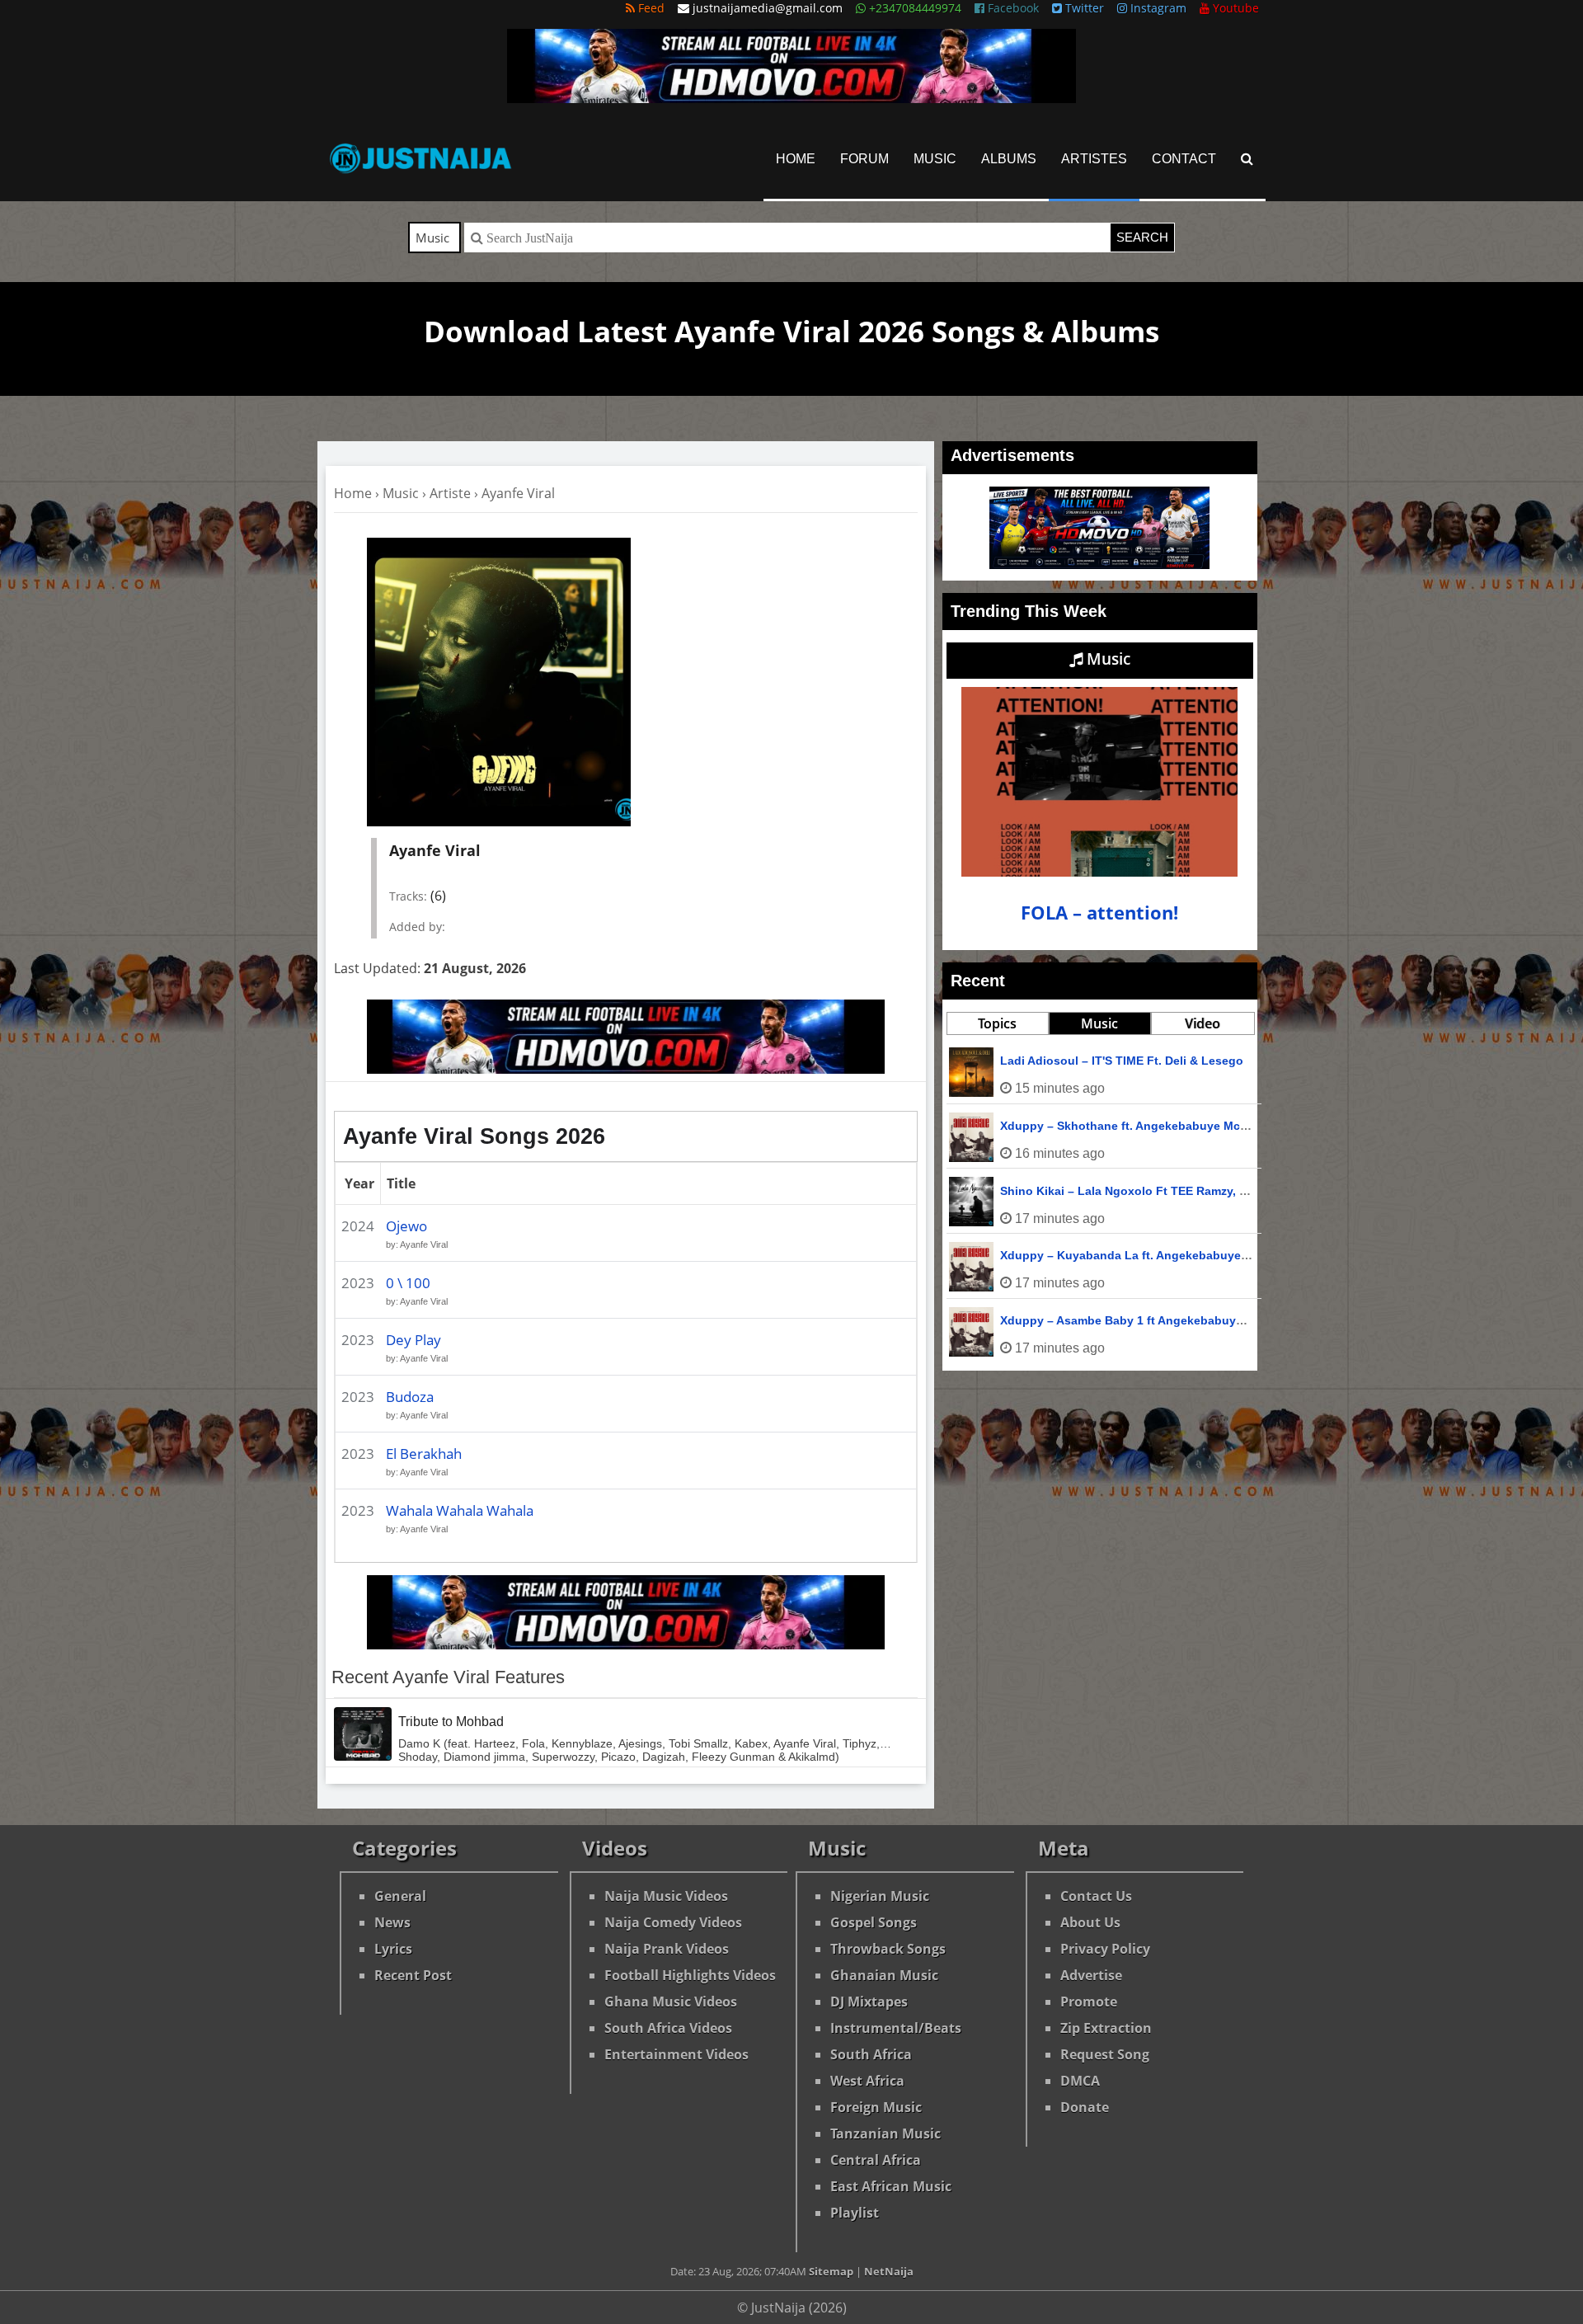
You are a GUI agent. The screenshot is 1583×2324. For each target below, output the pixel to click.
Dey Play (413, 1340)
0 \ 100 (408, 1283)
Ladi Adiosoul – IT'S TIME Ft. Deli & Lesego (1122, 1061)
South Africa (871, 2054)
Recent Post (413, 1975)
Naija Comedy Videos (673, 1922)
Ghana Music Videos (671, 2002)
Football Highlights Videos (690, 1975)
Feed (650, 8)
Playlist (855, 2213)
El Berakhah (424, 1454)
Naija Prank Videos (667, 1949)
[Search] (1247, 159)
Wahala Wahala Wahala (460, 1510)
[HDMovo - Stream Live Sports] (791, 98)
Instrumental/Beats (896, 2028)
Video (1203, 1023)
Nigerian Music (880, 1896)
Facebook (1012, 8)
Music (935, 159)
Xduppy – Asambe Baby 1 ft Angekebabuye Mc (1131, 1320)
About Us (1090, 1922)
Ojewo (406, 1226)
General (400, 1896)
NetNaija (889, 2271)
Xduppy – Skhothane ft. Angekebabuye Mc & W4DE (1144, 1126)
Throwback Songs (888, 1949)
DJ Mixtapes (869, 2002)
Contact (1184, 159)
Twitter (1083, 8)
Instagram (1157, 8)
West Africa (867, 2081)
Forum (864, 159)
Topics (997, 1023)
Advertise (1091, 1975)
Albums (1009, 159)
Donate (1085, 2107)
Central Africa (876, 2160)
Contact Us (1096, 1896)
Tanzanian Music (885, 2133)
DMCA (1080, 2081)
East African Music (891, 2186)
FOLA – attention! (1099, 913)
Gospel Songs (874, 1922)
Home (796, 159)
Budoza (410, 1397)
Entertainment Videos (676, 2054)
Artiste (450, 493)
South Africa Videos (668, 2028)
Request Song (1105, 2054)
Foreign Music (876, 2107)
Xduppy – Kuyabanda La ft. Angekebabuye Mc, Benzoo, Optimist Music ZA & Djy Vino (1241, 1255)
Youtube (1234, 8)
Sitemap (831, 2271)
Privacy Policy (1105, 1949)
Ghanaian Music (884, 1975)
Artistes (1094, 159)
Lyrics (393, 1949)
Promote (1089, 2002)
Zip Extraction (1106, 2028)
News (392, 1922)
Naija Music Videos (666, 1896)
